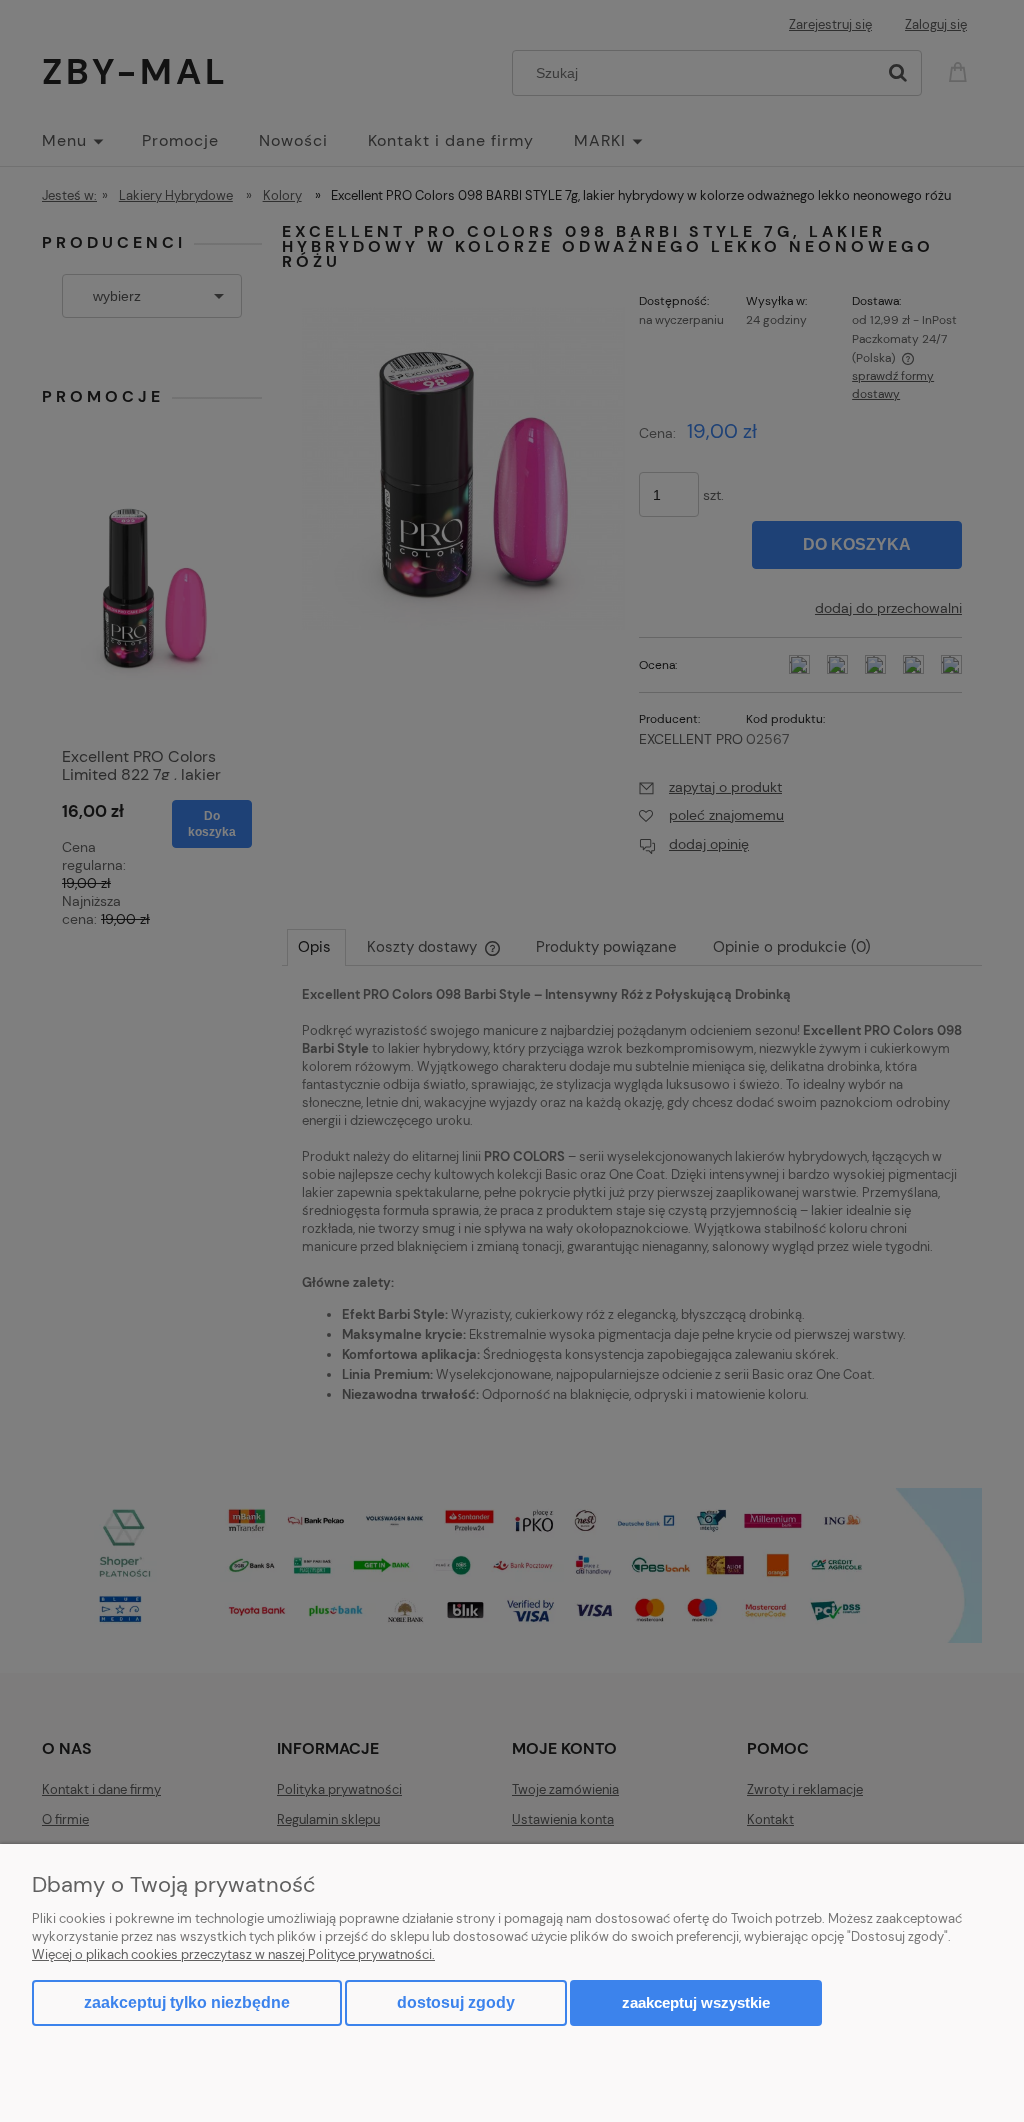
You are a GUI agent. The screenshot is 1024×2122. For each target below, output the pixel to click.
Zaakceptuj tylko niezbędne (187, 2002)
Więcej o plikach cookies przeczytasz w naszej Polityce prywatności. (233, 1954)
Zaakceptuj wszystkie (696, 2002)
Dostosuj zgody (456, 2002)
